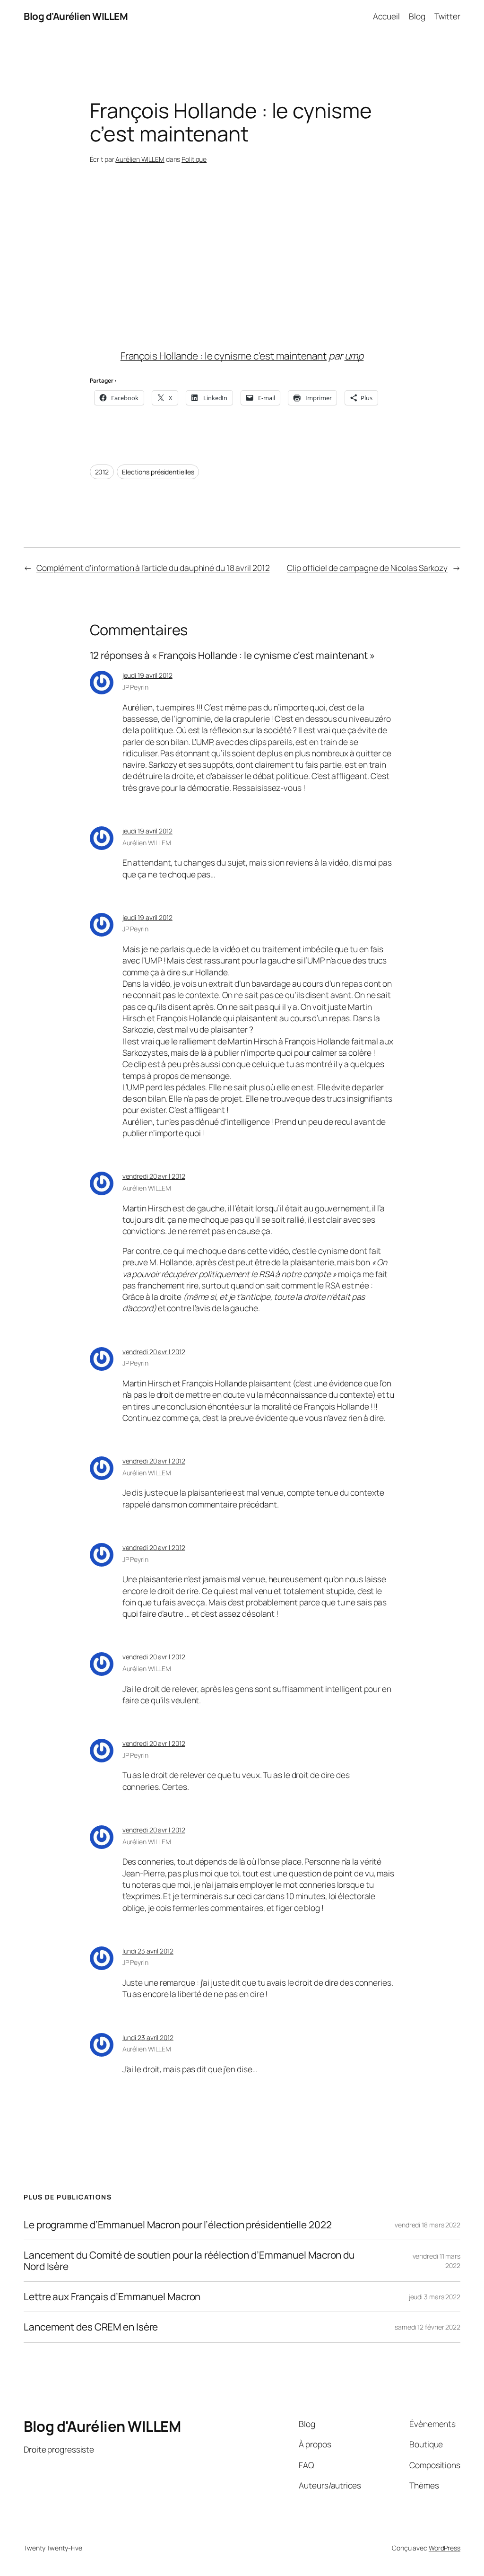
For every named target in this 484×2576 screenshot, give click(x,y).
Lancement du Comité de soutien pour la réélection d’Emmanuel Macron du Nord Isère (189, 2261)
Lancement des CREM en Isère (91, 2327)
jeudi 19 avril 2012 (147, 675)
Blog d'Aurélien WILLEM (76, 16)
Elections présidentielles (158, 472)
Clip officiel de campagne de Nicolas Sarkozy (367, 568)
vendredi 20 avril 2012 (154, 1176)
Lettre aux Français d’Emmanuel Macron (112, 2297)
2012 (102, 472)
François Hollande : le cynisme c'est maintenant (224, 356)
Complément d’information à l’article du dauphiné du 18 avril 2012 (153, 568)
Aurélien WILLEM (140, 159)
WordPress (445, 2548)
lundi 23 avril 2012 (148, 1951)
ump (354, 356)
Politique (194, 159)
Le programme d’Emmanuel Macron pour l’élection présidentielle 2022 (177, 2225)
